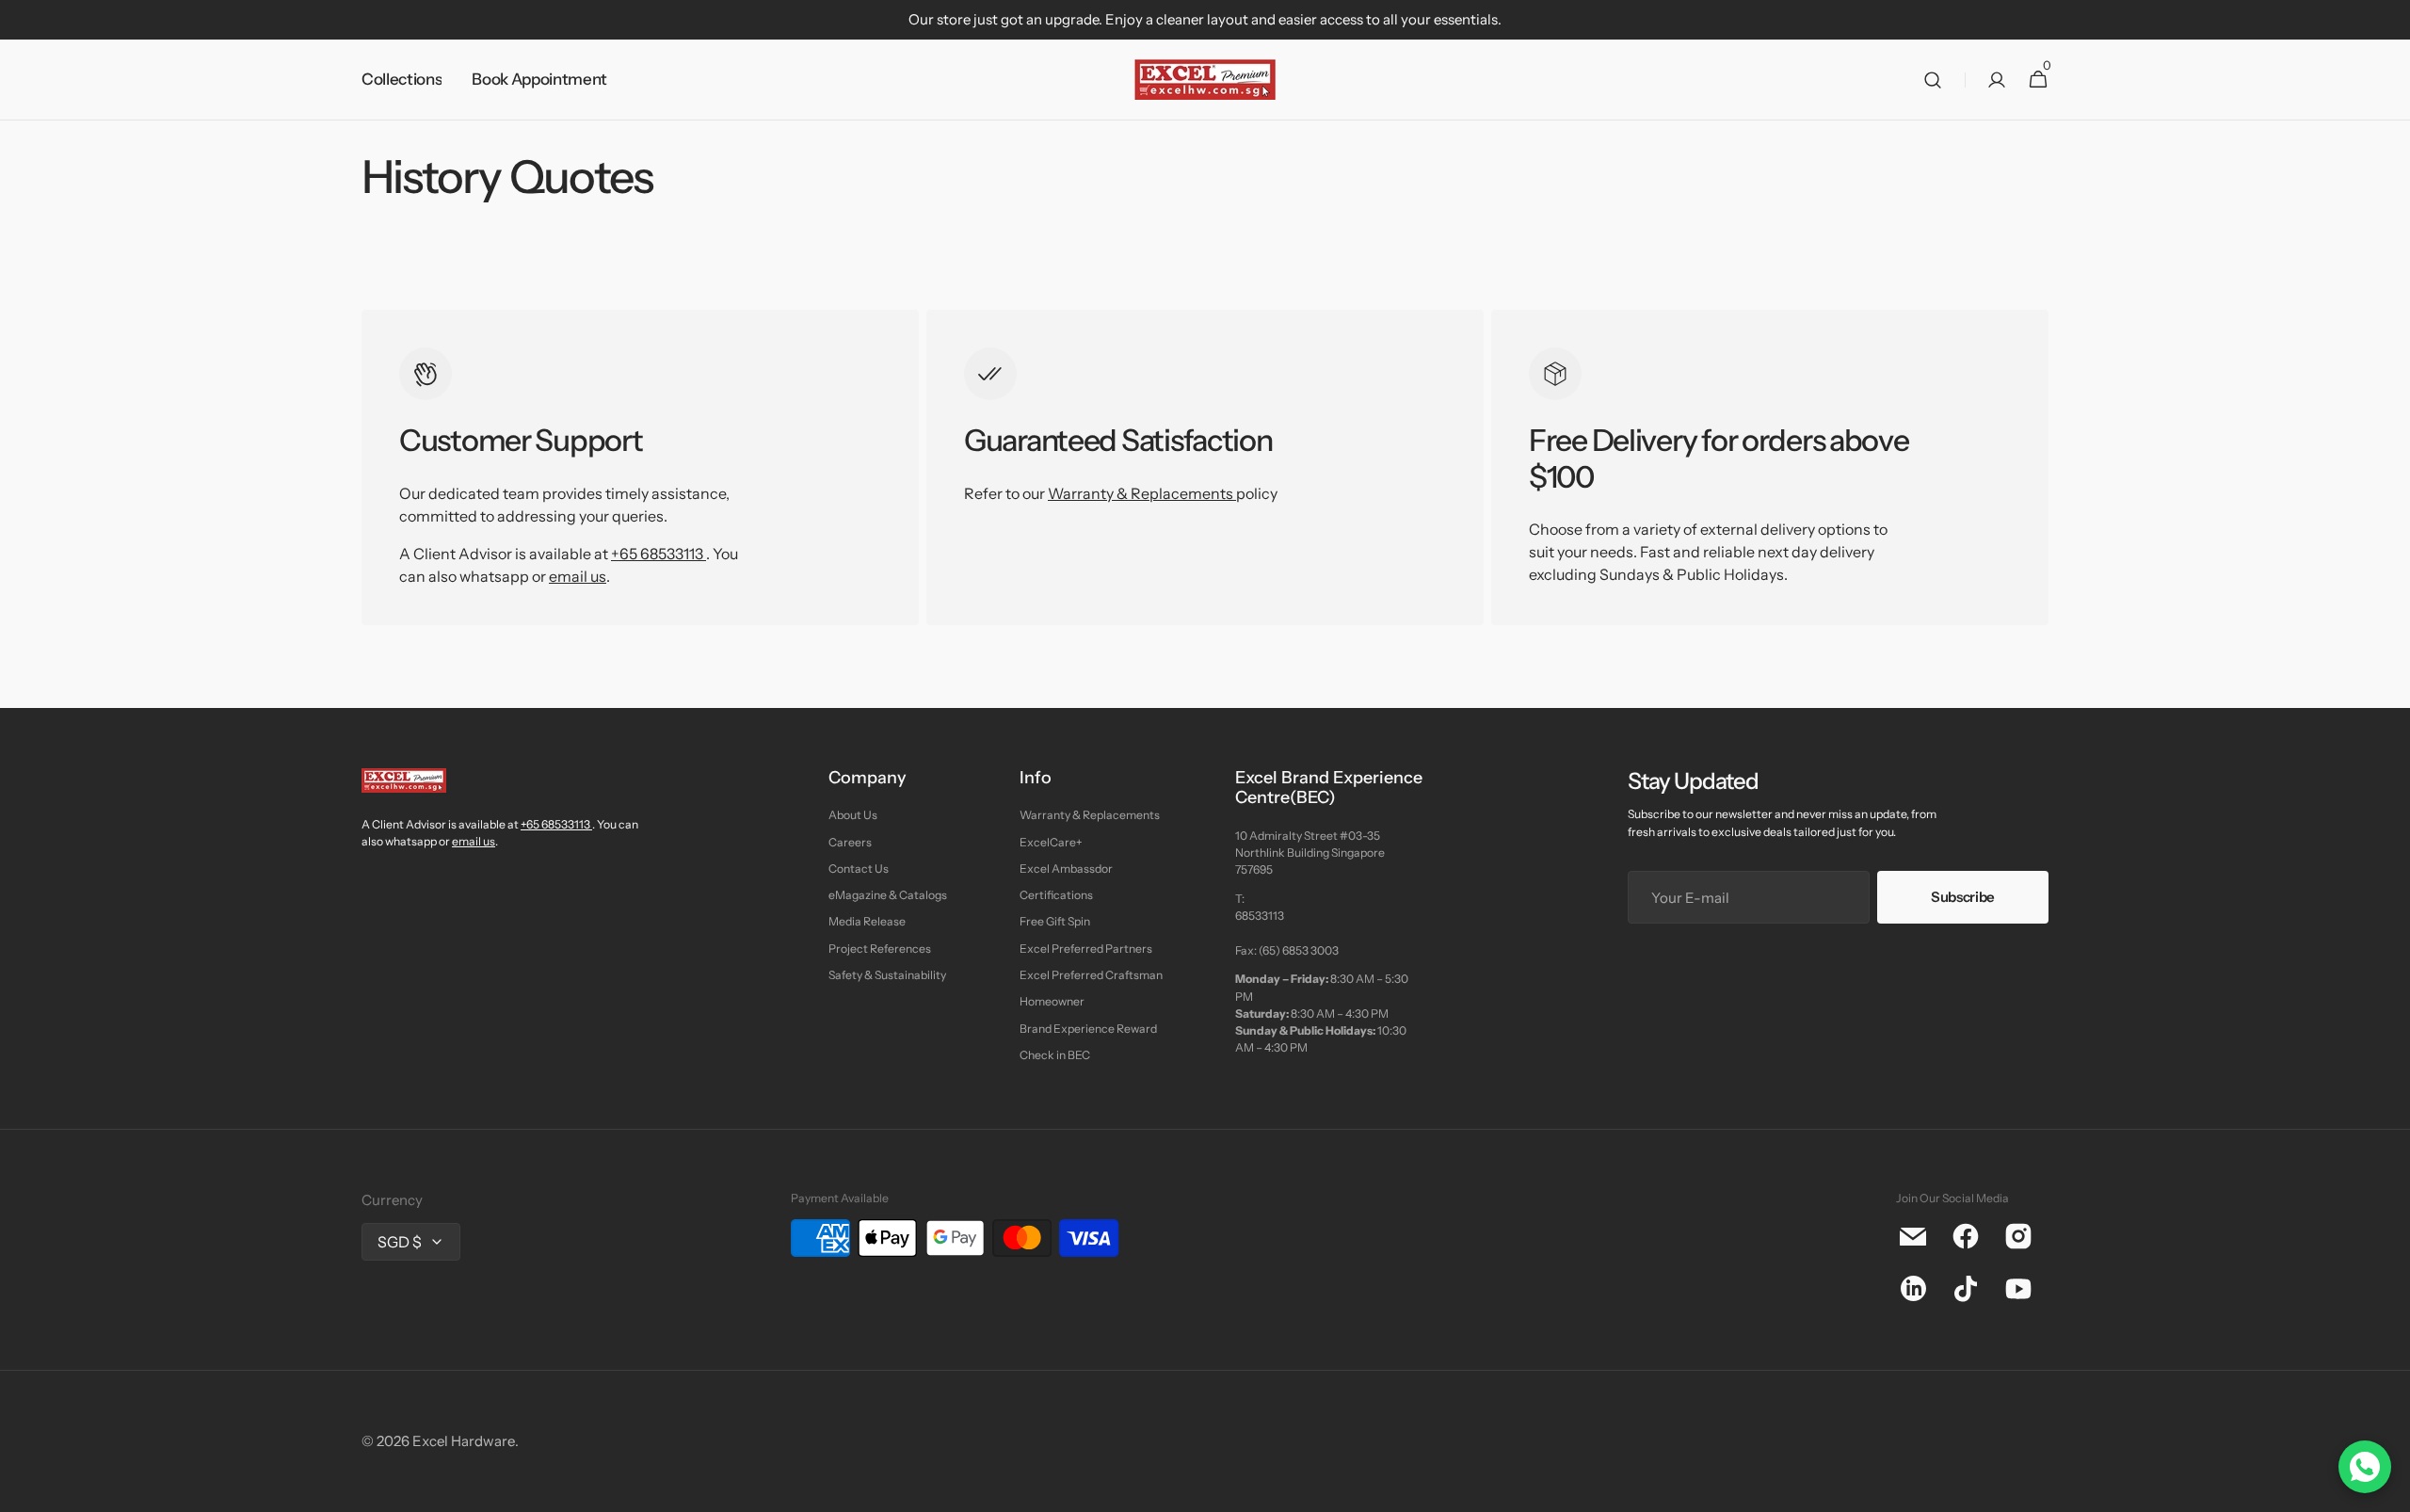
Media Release (867, 921)
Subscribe (1963, 897)
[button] (1933, 80)
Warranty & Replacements (1142, 493)
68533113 (1260, 916)
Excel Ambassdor (1066, 869)
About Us (853, 815)
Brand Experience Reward (1088, 1029)
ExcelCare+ (1051, 842)
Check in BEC (1055, 1055)
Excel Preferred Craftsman (1091, 975)
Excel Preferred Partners (1086, 949)
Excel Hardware (464, 1441)
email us (578, 576)
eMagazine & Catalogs (888, 895)
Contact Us (859, 869)
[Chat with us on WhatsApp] (2365, 1467)
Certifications (1056, 895)
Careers (850, 842)
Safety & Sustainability (887, 975)
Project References (880, 949)
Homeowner (1052, 1001)
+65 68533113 (657, 554)
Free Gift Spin (1055, 921)
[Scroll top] (2387, 1489)
